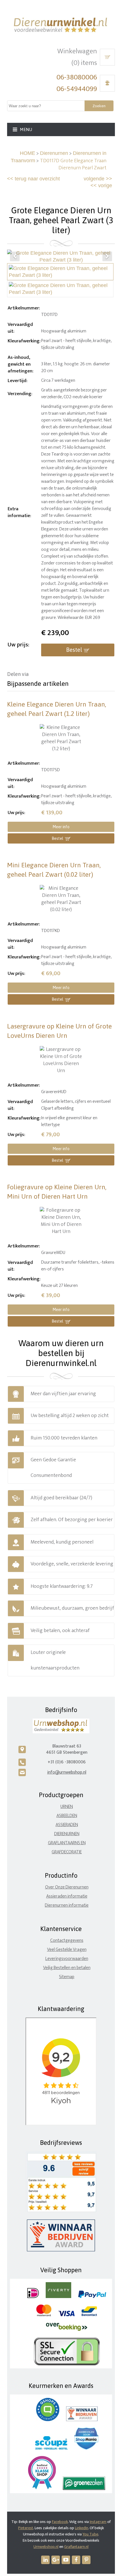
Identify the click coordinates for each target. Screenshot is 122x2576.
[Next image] (107, 256)
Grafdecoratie (67, 1852)
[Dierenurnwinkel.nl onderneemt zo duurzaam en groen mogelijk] (84, 2489)
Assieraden (67, 1825)
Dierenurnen (54, 153)
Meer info (61, 827)
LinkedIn (82, 2528)
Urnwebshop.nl (46, 2547)
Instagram (98, 2522)
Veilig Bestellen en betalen (67, 1968)
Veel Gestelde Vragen (67, 1950)
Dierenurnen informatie (67, 1905)
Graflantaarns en (67, 1843)
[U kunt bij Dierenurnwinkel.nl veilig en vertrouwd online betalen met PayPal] (92, 2297)
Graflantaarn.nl (76, 2547)
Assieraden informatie (67, 1896)
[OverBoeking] (67, 2330)
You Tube (90, 2534)
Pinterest (26, 2528)
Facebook (60, 2522)
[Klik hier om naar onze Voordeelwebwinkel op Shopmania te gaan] (86, 2448)
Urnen (67, 1807)
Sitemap (67, 1977)
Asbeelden (67, 1816)
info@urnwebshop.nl (67, 1772)
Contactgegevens (67, 1941)
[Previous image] (15, 256)
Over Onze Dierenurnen (67, 1887)
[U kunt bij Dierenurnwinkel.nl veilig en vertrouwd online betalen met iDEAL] (33, 2297)
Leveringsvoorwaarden (67, 1959)
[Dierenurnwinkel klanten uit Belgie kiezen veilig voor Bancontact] (89, 2315)
